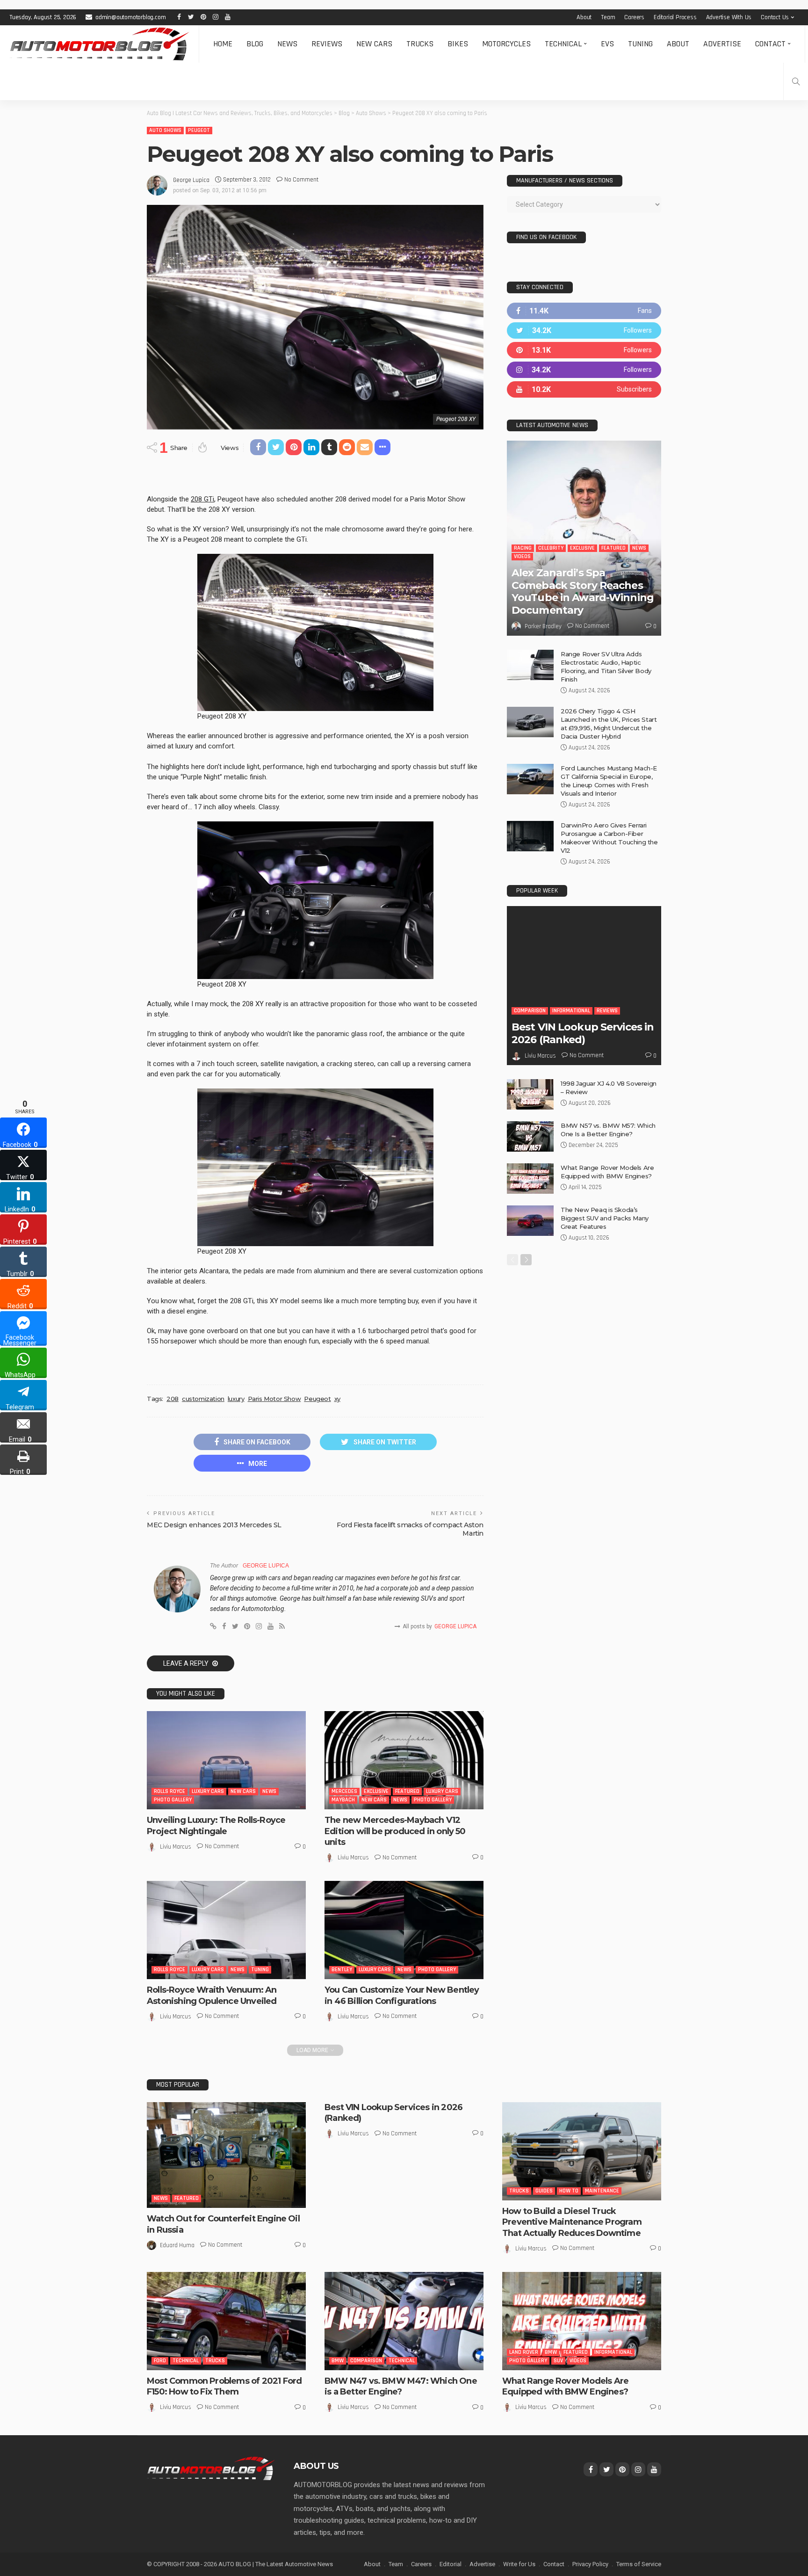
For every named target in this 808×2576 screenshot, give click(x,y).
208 (173, 1399)
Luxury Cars (208, 1791)
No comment (301, 180)
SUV (558, 2361)
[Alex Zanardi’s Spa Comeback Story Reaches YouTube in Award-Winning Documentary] (584, 538)
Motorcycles (506, 44)
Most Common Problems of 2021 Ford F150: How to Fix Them (224, 2386)
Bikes (458, 44)
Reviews (327, 44)
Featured (407, 1791)
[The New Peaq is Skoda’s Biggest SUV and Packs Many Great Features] (530, 1221)
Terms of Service (639, 2564)
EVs (607, 44)
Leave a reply (187, 1663)
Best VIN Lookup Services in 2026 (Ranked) (583, 1033)
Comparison (530, 1011)
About (584, 17)
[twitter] (584, 330)
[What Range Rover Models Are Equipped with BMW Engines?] (530, 1179)
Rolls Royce (170, 1791)
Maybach (343, 1800)
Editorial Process (675, 17)
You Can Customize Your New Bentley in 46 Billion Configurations (402, 1995)
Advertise (722, 44)
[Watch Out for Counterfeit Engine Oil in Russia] (226, 2155)
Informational (571, 1011)
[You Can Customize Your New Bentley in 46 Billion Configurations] (404, 1930)
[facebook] (584, 311)
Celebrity (551, 548)
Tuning (640, 44)
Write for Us (519, 2564)
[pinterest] (584, 350)
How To (569, 2191)
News (287, 44)
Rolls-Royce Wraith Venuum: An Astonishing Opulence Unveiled (212, 1995)
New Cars (374, 44)
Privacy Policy (590, 2564)
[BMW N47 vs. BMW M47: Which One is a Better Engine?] (404, 2321)
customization (203, 1399)
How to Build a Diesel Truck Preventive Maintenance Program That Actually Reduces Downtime (572, 2222)
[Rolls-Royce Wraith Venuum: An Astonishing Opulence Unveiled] (226, 1930)
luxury (236, 1399)
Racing (523, 548)
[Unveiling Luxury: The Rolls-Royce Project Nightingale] (226, 1760)
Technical (563, 44)
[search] (796, 81)
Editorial (451, 2564)
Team (608, 17)
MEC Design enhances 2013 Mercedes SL (214, 1525)
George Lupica (191, 180)
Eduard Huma (177, 2245)
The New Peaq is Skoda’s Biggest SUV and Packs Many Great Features (605, 1218)
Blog (255, 44)
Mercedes (344, 1791)
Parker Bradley (543, 626)
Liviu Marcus (176, 1847)
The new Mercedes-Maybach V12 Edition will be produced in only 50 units (395, 1831)
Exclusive (376, 1791)
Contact (770, 44)
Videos (522, 556)
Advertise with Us (729, 17)
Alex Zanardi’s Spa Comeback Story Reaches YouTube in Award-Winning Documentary (583, 591)
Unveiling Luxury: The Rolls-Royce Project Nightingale (216, 1825)
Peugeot (199, 130)
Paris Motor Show (274, 1399)
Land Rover (524, 2352)
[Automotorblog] (99, 44)
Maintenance (602, 2191)
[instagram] (584, 370)
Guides (544, 2191)
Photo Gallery (173, 1800)
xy (337, 1399)
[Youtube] (584, 389)
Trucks (420, 44)
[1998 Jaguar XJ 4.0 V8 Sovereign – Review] (530, 1094)
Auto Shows (165, 130)
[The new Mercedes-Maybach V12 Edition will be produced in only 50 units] (404, 1760)
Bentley (342, 1970)
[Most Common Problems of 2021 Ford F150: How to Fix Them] (226, 2321)
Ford (160, 2361)
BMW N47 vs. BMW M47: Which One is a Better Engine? (401, 2386)
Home (223, 44)
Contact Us (775, 17)
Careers (634, 17)
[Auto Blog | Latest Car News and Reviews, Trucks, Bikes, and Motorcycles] (211, 2468)
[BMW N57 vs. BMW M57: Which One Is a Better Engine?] (530, 1136)
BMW (338, 2361)
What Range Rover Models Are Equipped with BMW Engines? (565, 2386)
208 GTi (202, 499)
